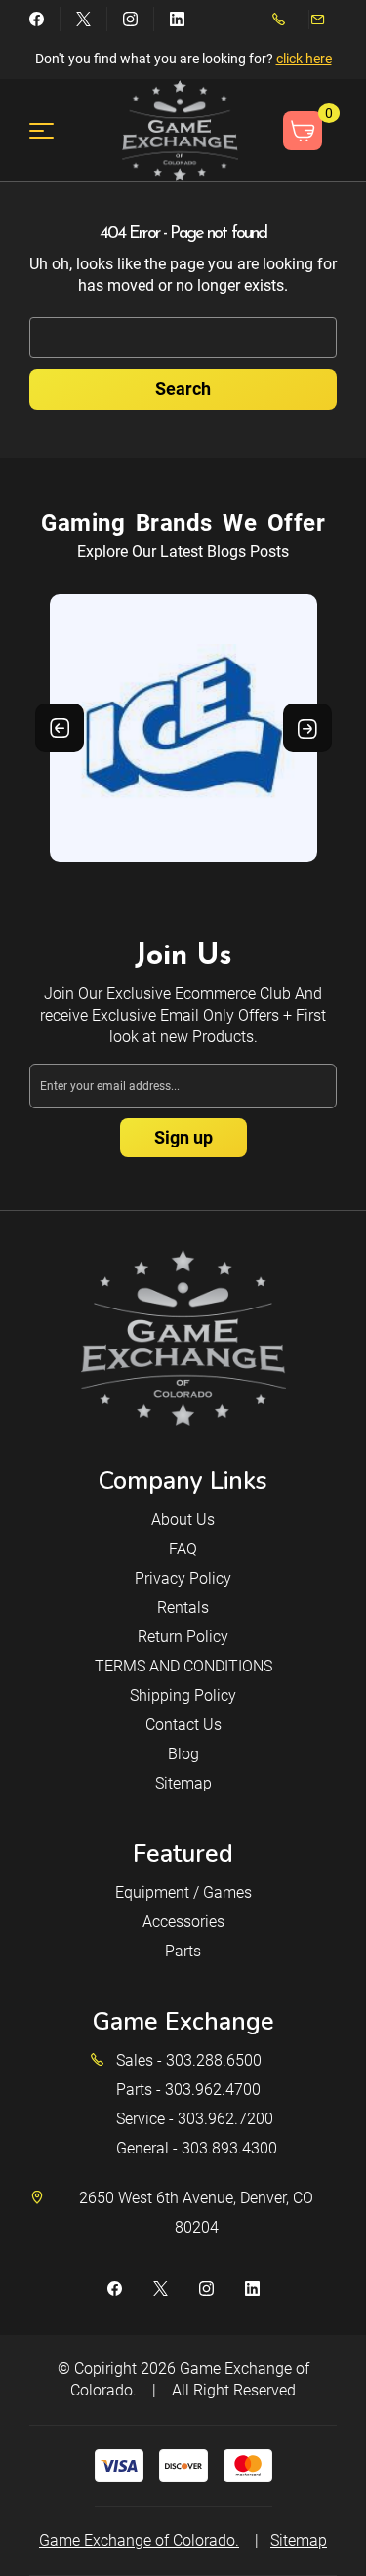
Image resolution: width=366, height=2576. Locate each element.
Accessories (183, 1922)
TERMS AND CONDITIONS (183, 1666)
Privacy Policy (183, 1578)
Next (307, 728)
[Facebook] (37, 19)
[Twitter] (83, 19)
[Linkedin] (177, 19)
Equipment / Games (183, 1892)
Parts (183, 1951)
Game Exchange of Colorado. (139, 2540)
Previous (60, 728)
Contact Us (183, 1725)
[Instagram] (130, 19)
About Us (183, 1520)
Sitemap (183, 1783)
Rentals (183, 1608)
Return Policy (183, 1637)
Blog (183, 1754)
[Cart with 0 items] (303, 131)
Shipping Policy (183, 1695)
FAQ (183, 1549)
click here (304, 59)
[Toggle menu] (53, 130)
